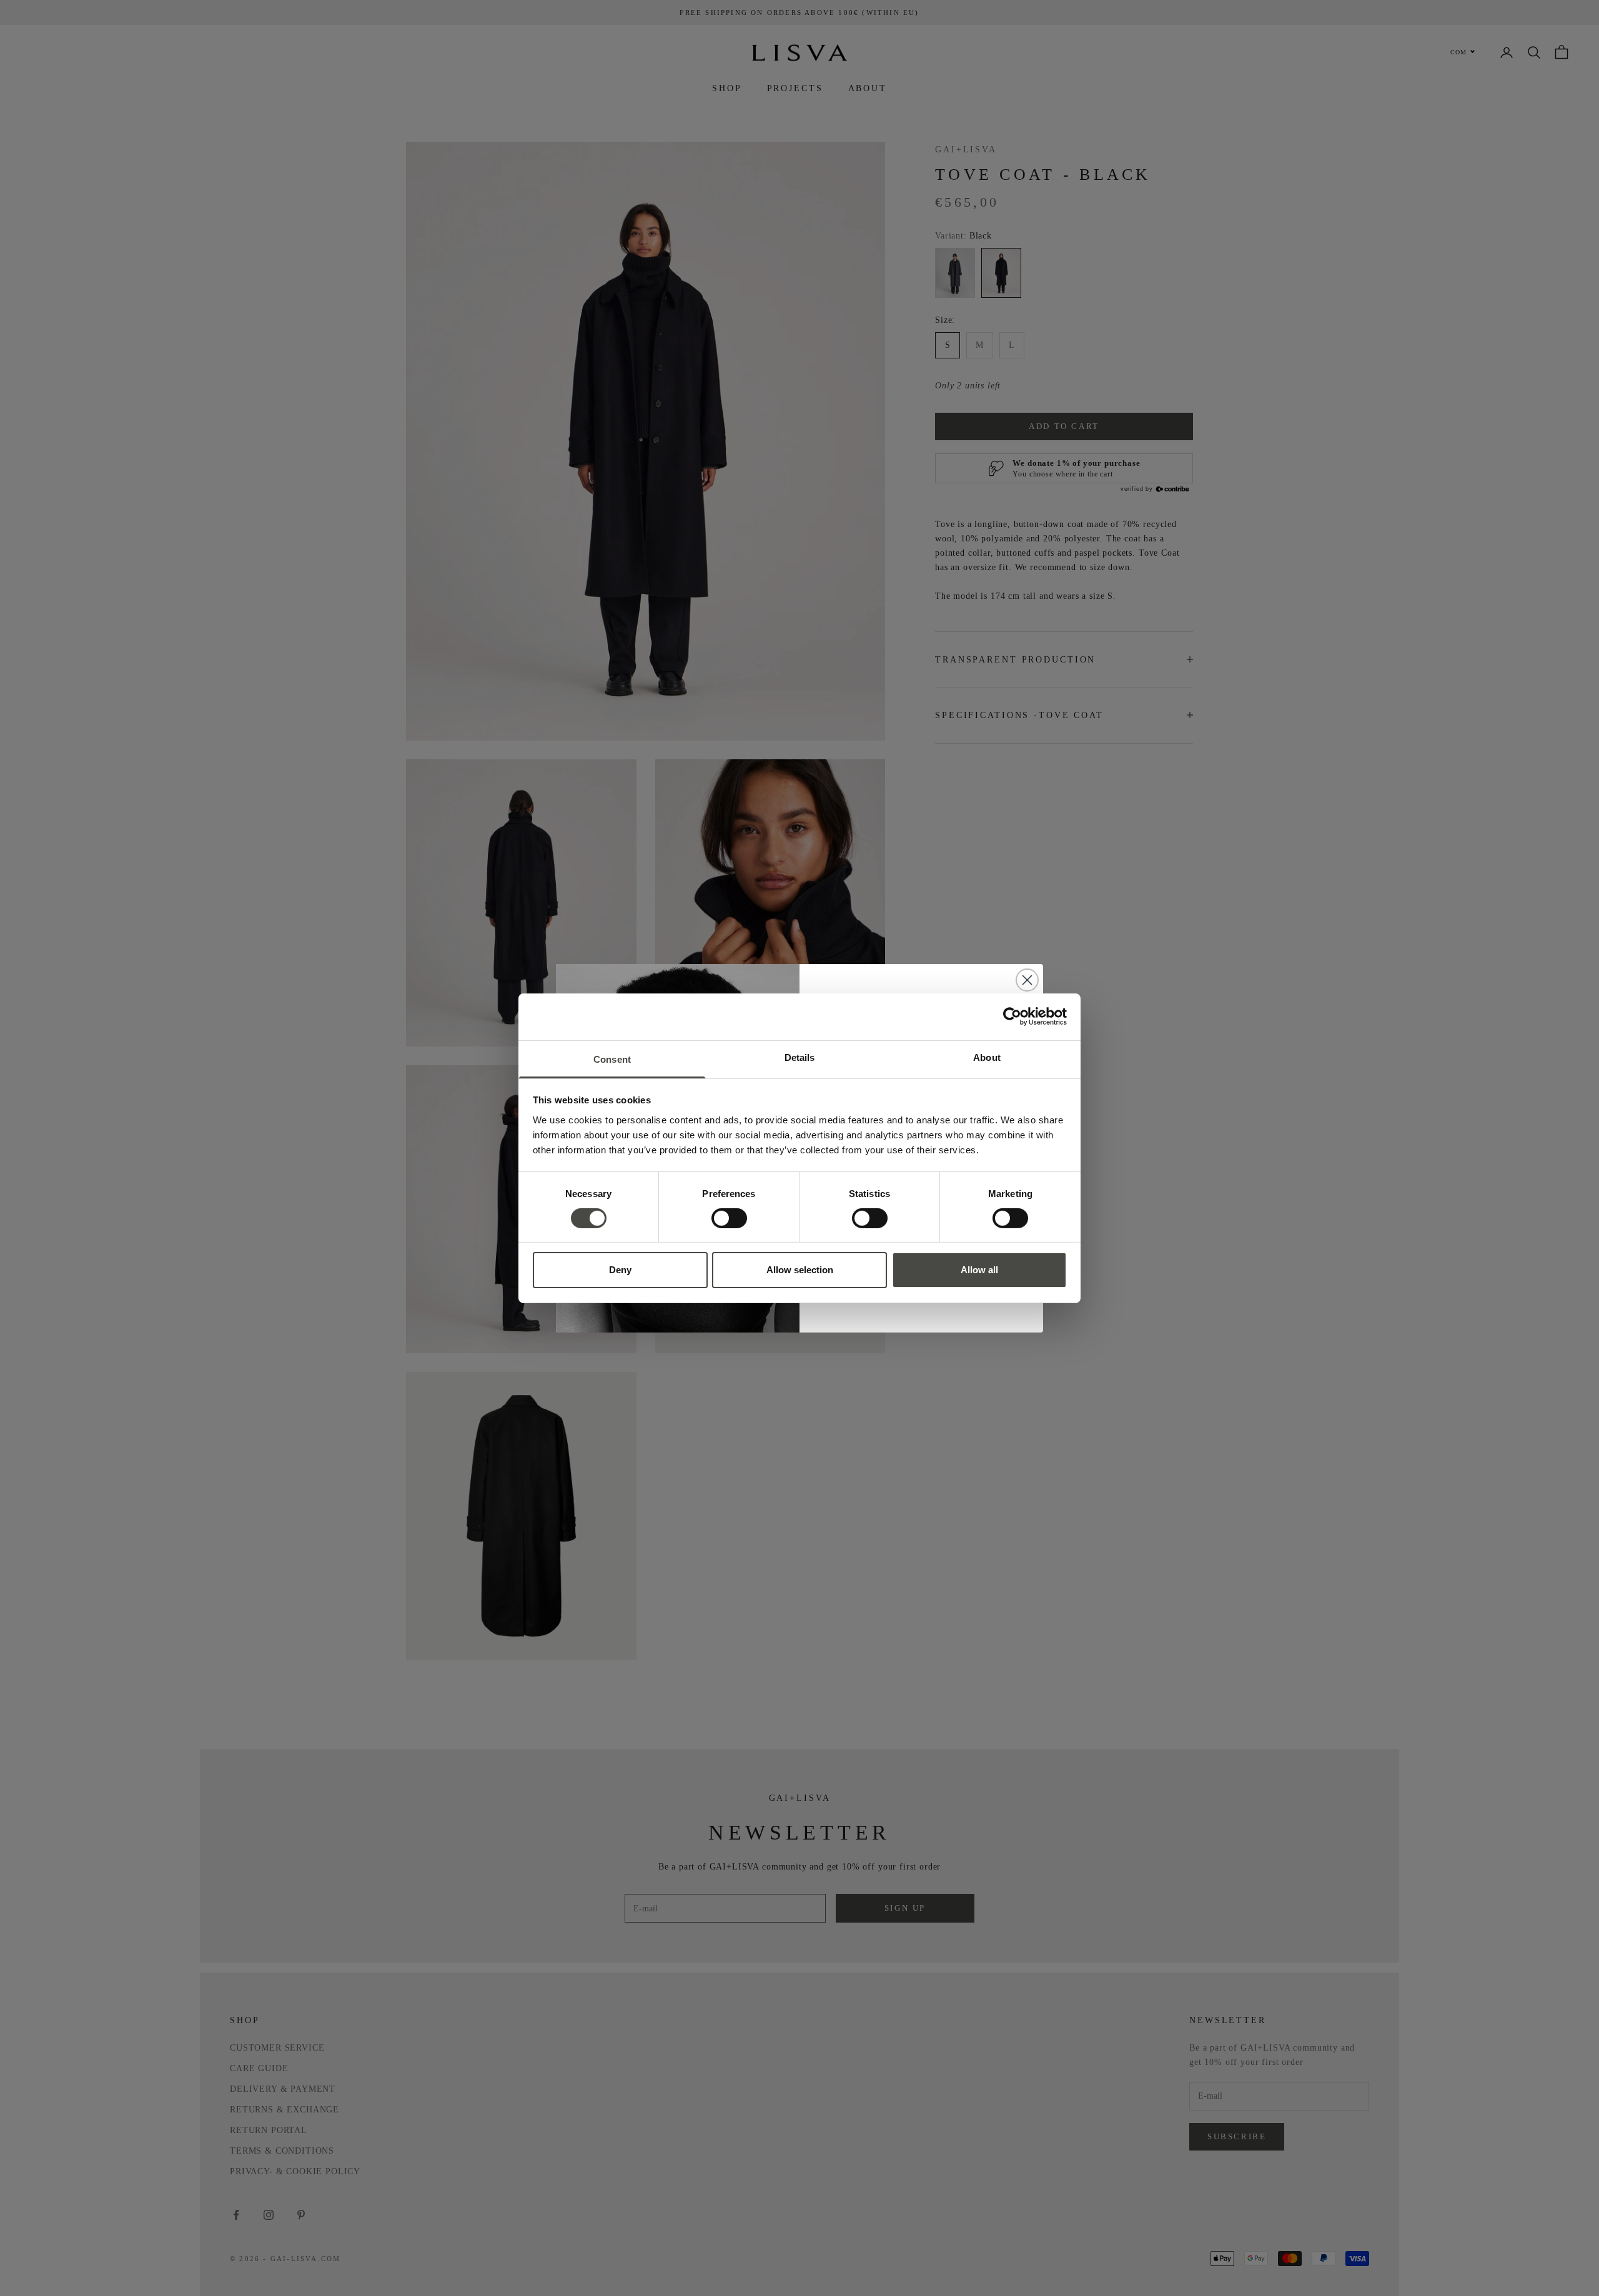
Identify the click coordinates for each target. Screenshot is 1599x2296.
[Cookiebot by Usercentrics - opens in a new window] (1012, 1017)
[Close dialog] (1027, 980)
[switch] (729, 1218)
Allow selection (800, 1270)
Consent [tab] (612, 1059)
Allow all (979, 1270)
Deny (620, 1270)
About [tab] (987, 1057)
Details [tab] (800, 1057)
